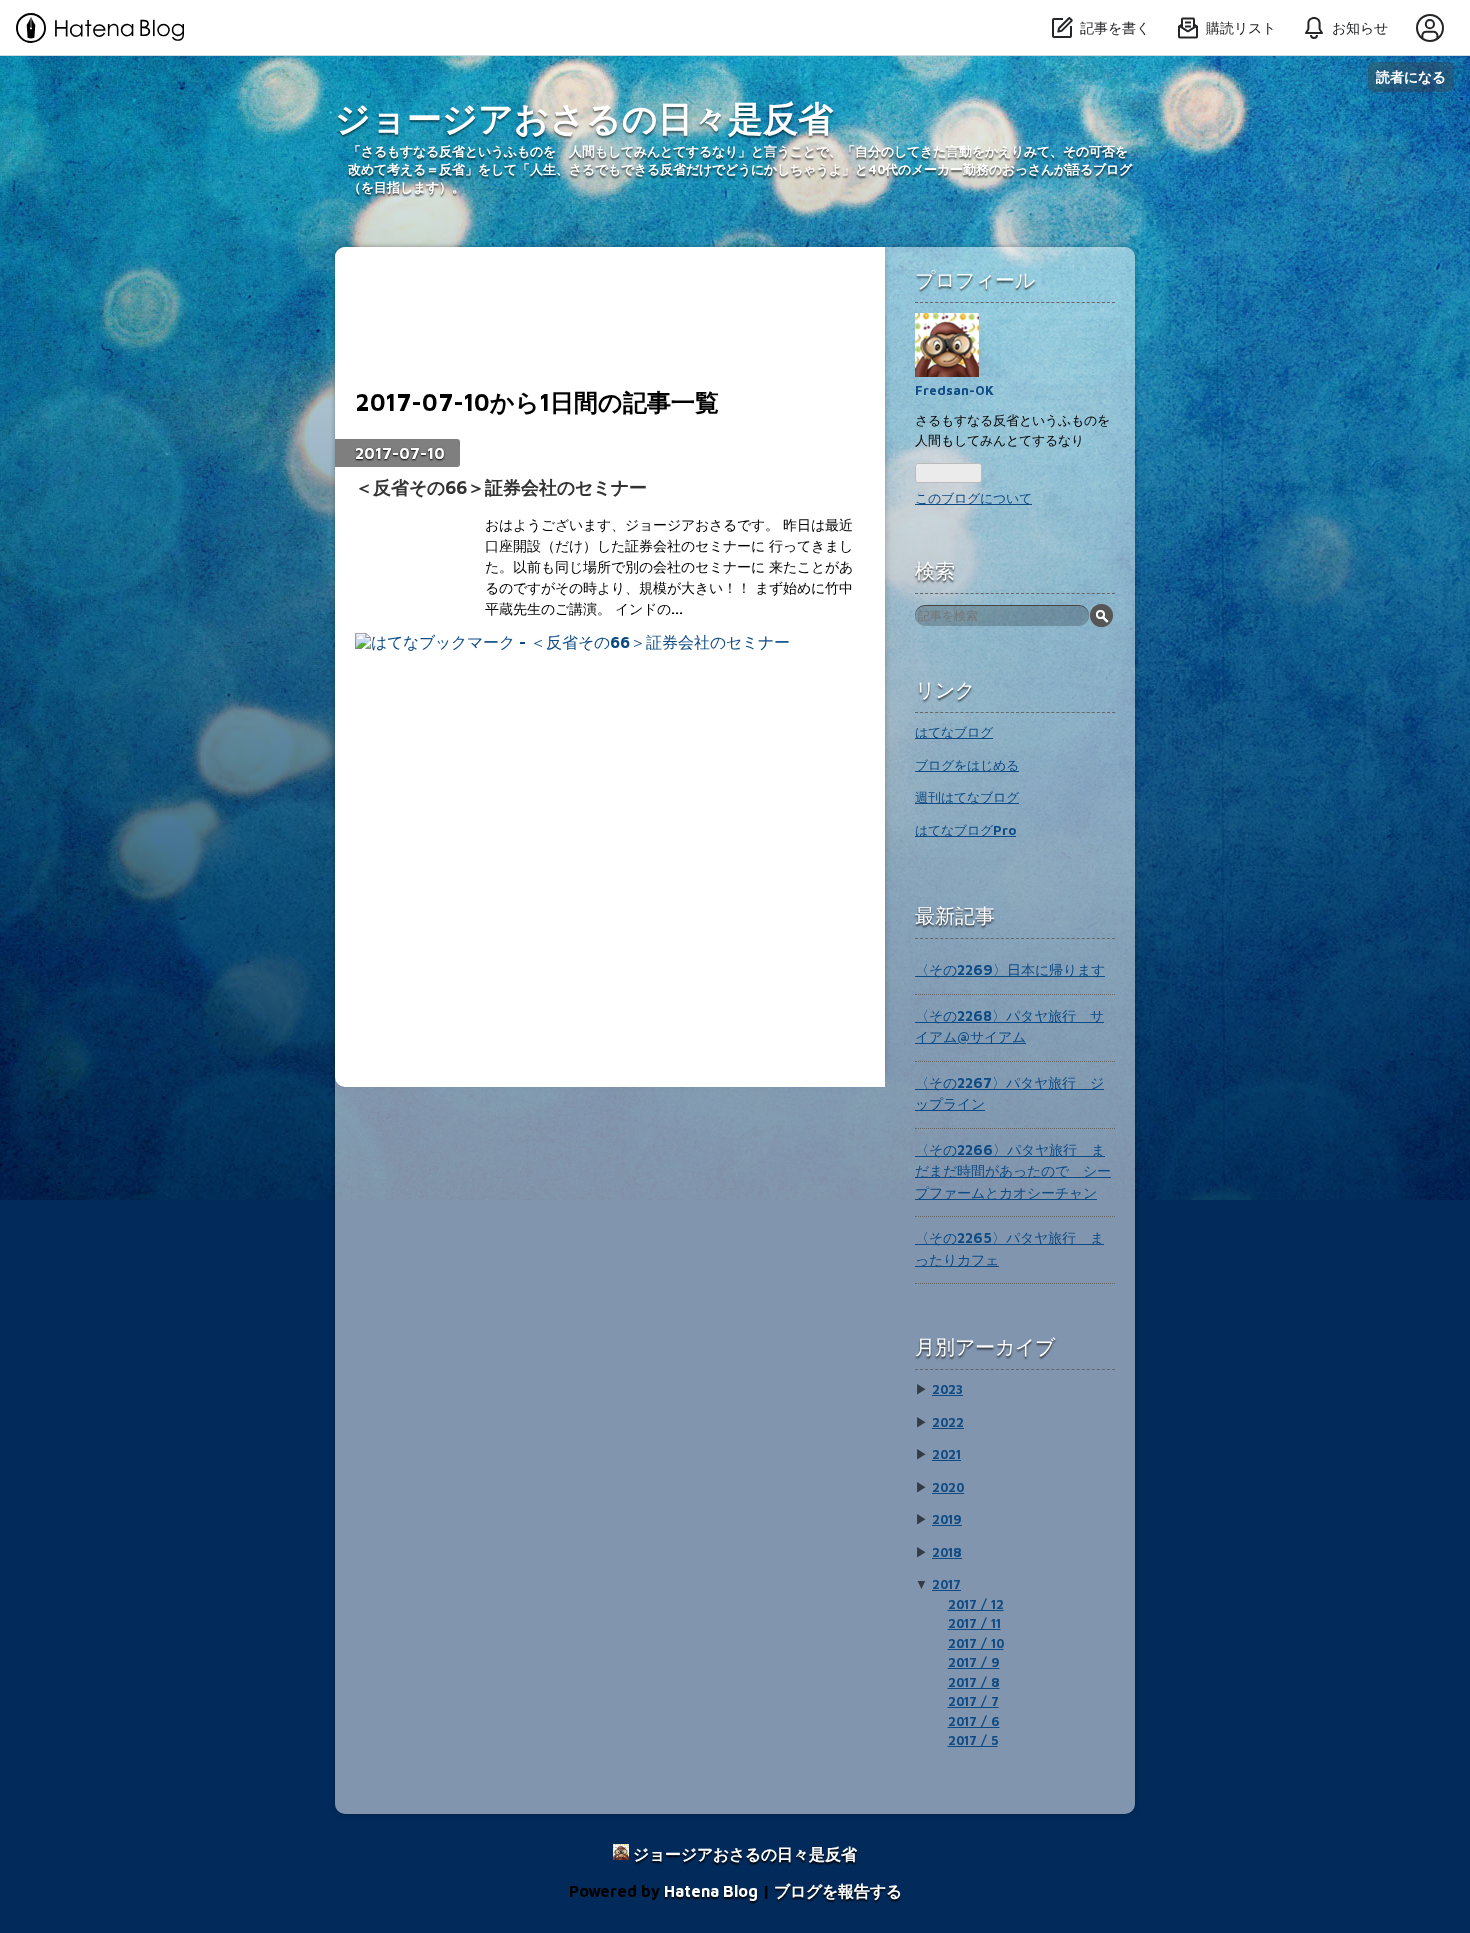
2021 (946, 1454)
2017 (946, 1584)
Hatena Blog (711, 1891)
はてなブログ (954, 732)
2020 (948, 1487)
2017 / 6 (974, 1721)
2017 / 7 (973, 1701)
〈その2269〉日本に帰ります (1010, 969)
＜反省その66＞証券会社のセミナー (501, 487)
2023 (947, 1389)
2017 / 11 (974, 1623)
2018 (947, 1552)
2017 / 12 (976, 1604)
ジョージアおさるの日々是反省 (584, 117)
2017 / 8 (974, 1682)
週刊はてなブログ (967, 797)
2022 (948, 1422)
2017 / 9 (974, 1662)
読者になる (1411, 76)
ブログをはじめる (967, 765)
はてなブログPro (965, 830)
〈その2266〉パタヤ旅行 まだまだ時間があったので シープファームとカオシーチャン (1013, 1171)
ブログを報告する (838, 1891)
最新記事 (955, 915)
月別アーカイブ (985, 1346)
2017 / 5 (973, 1740)
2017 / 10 (976, 1643)
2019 (947, 1519)
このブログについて (973, 498)
